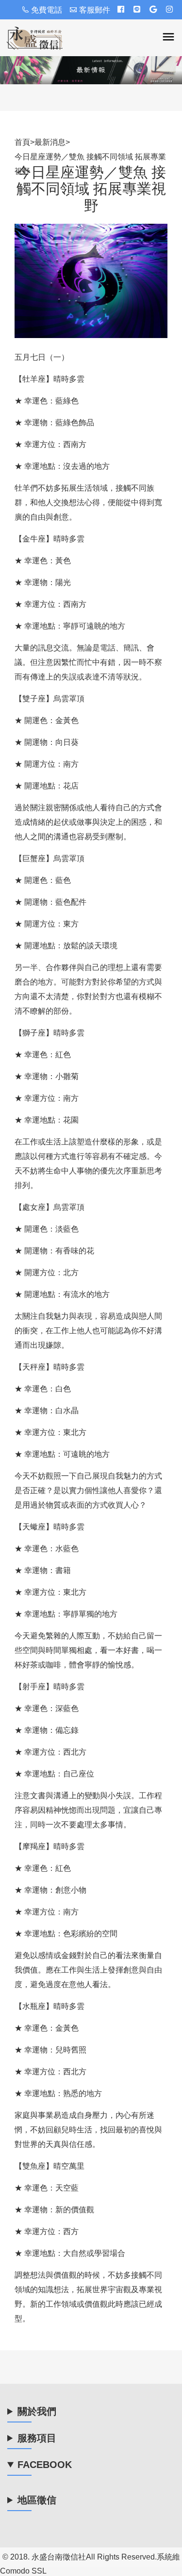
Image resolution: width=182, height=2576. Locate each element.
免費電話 (47, 10)
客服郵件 (95, 10)
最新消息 (50, 142)
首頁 (22, 142)
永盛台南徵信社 (59, 2557)
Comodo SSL (23, 2571)
